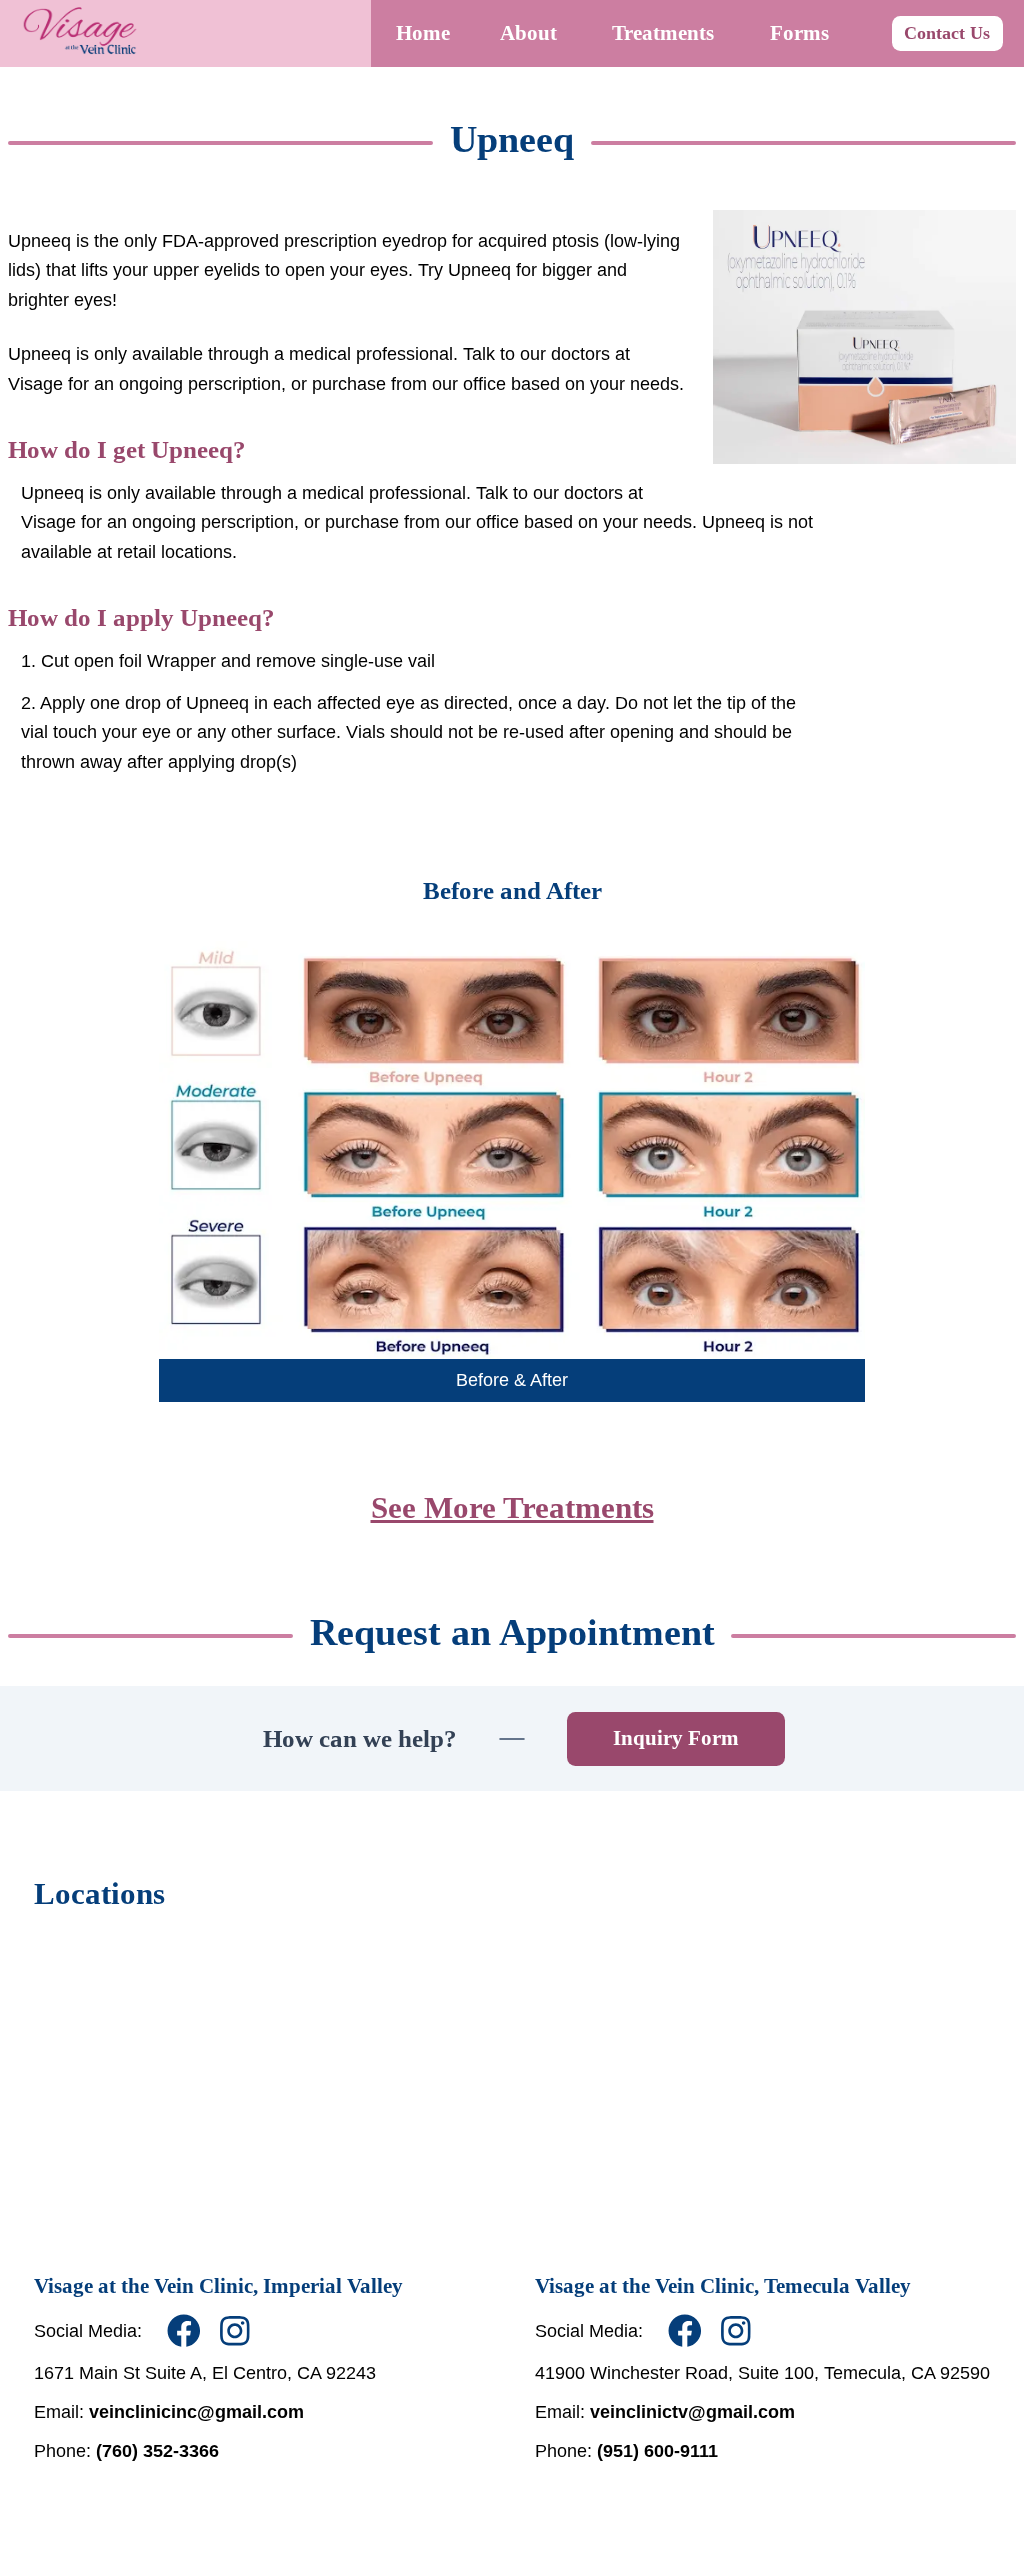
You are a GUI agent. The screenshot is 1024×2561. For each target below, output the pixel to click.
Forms (799, 33)
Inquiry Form (676, 1738)
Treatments (663, 33)
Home (423, 33)
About (528, 33)
